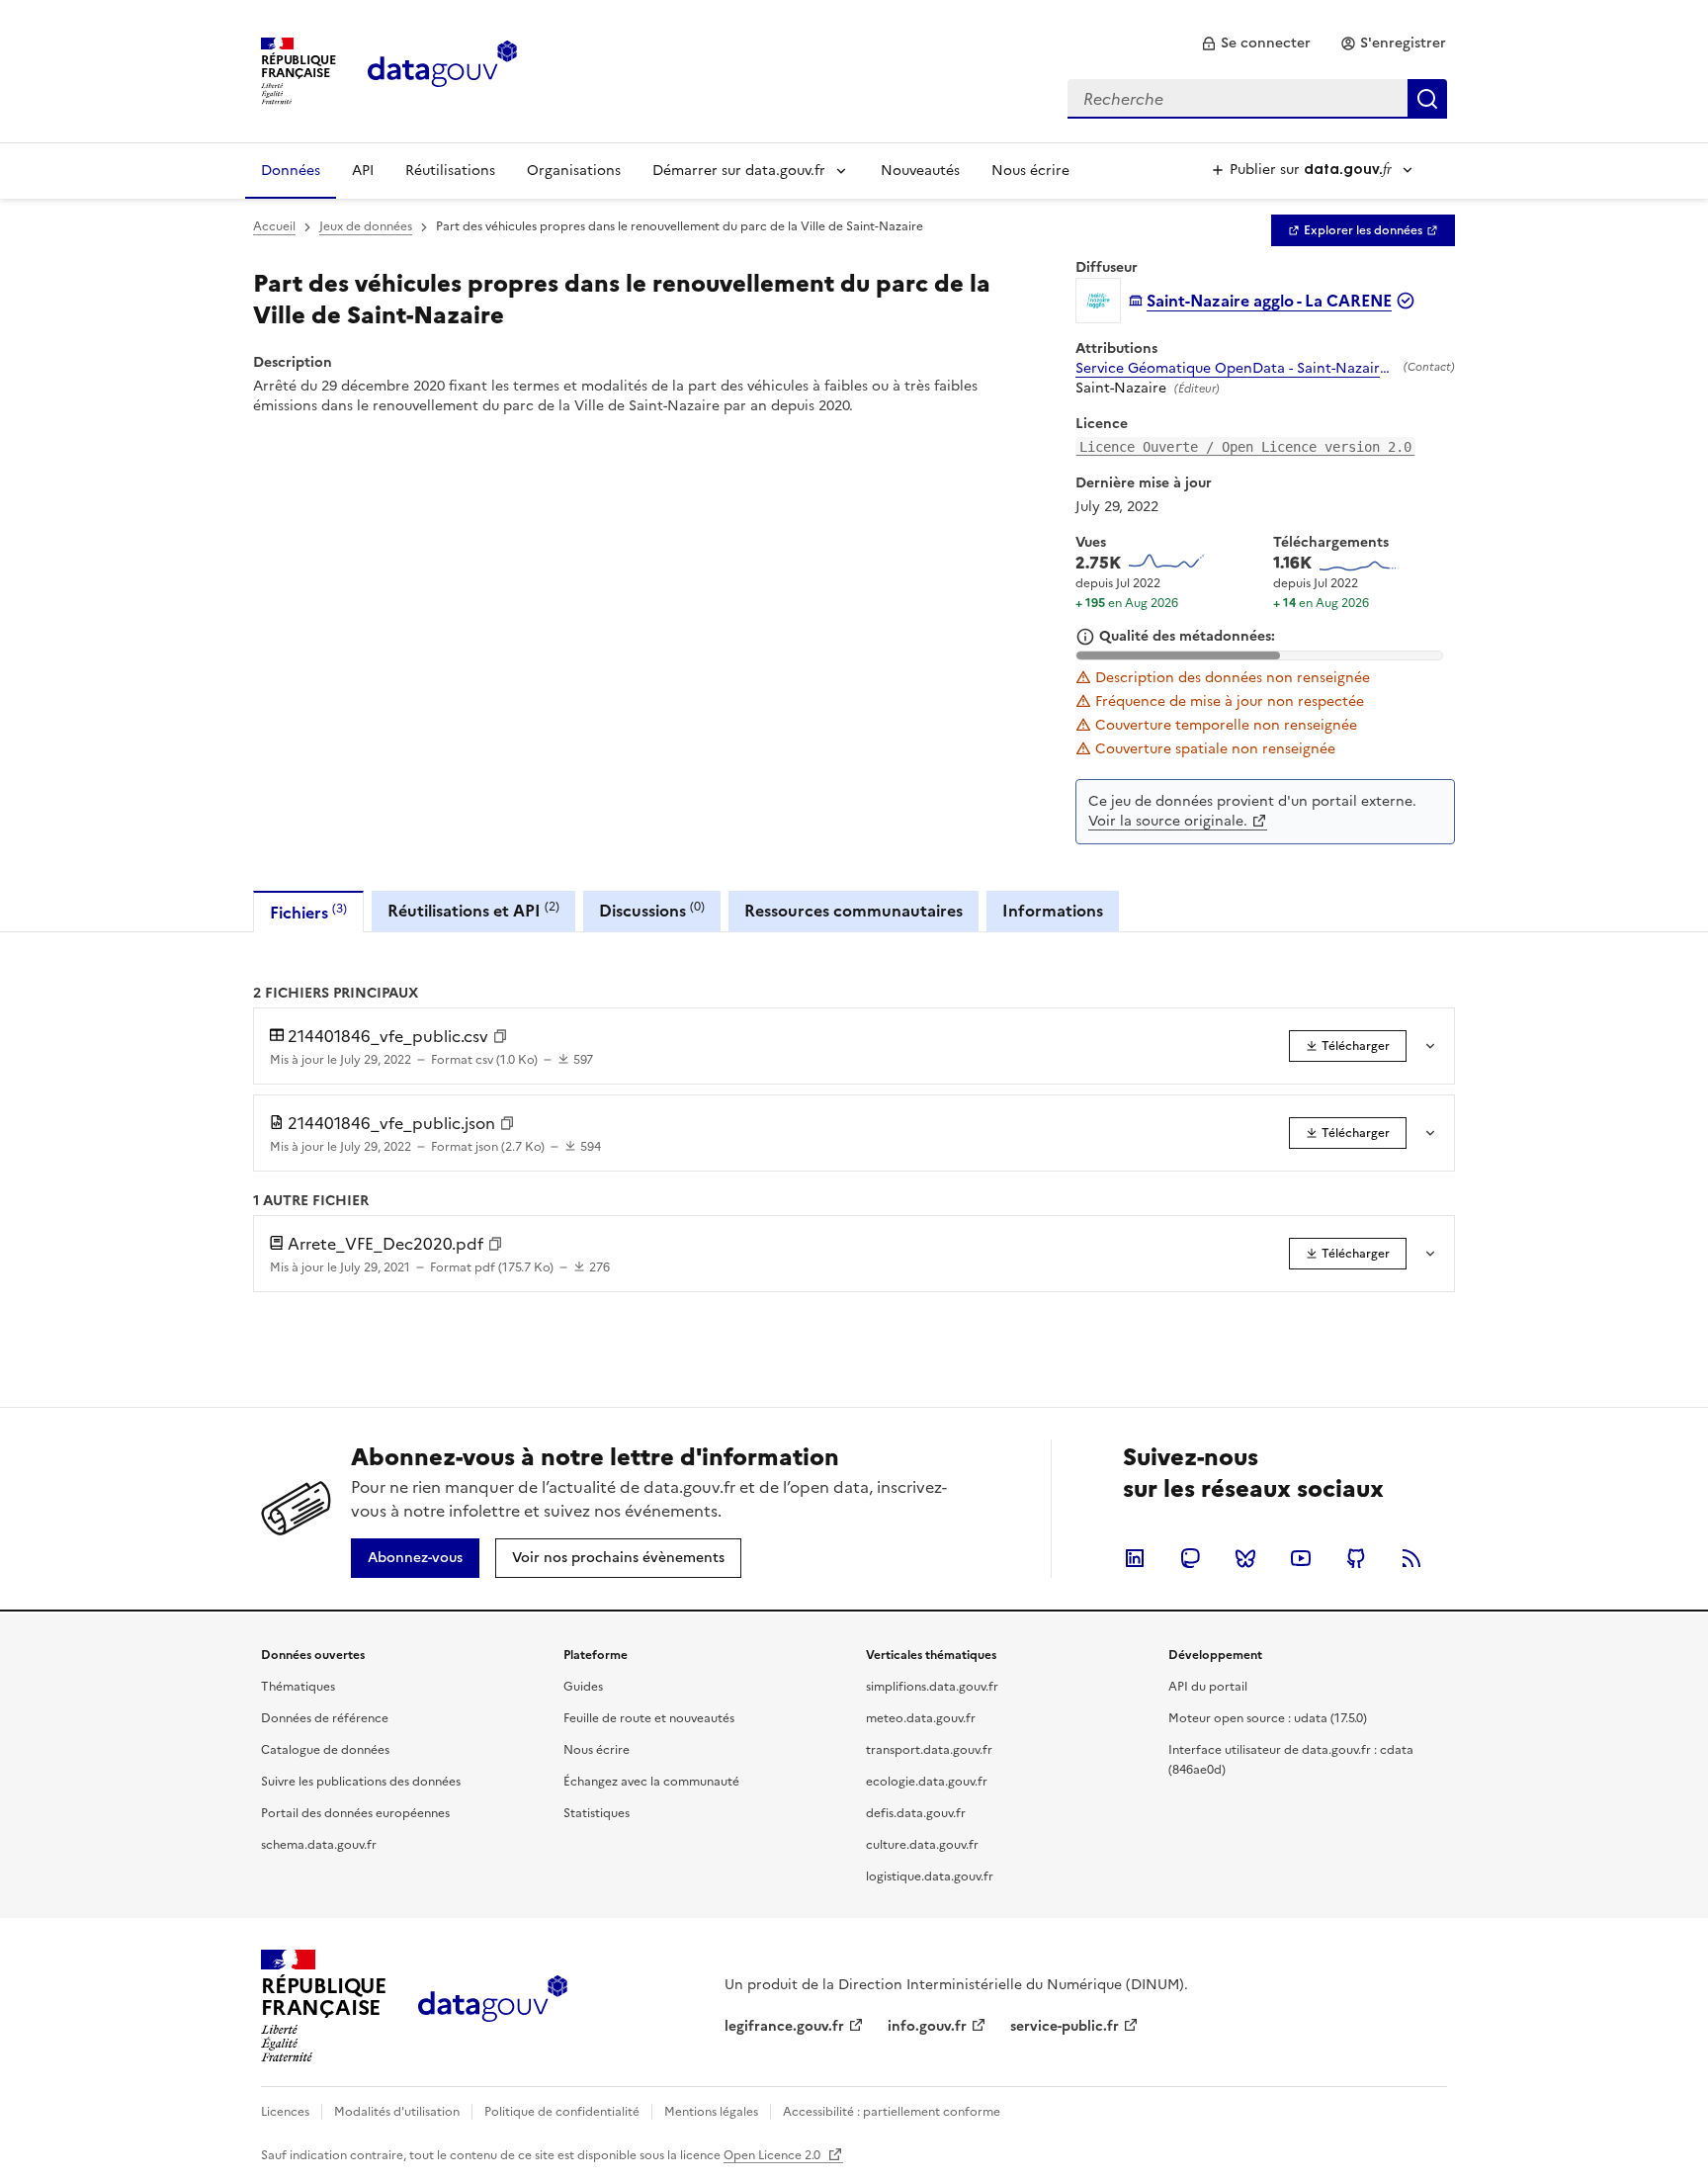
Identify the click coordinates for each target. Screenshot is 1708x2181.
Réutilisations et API (473, 910)
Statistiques (597, 1813)
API (363, 171)
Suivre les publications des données (361, 1782)
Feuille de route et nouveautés (649, 1718)
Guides (583, 1687)
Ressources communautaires (854, 911)
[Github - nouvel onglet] (1356, 1558)
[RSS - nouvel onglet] (1411, 1558)
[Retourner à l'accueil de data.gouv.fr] (442, 69)
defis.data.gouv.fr (916, 1813)
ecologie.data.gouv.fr (927, 1782)
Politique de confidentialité (562, 2112)
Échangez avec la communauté (651, 1782)
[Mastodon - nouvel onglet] (1190, 1558)
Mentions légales (711, 2112)
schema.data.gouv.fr (319, 1845)
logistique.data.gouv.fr (930, 1876)
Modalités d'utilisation (397, 2112)
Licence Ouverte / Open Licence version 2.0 (1245, 447)
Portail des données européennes (355, 1813)
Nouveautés (920, 171)
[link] (1256, 44)
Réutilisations (450, 171)
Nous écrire (1030, 171)
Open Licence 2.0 (773, 2155)
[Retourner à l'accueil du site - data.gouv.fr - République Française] (493, 2006)
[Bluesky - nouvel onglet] (1245, 1558)
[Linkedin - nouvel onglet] (1135, 1558)
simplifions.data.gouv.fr (932, 1687)
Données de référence (325, 1718)
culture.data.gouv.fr (922, 1845)
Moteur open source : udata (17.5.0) (1268, 1718)
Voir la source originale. (1168, 821)
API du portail (1208, 1687)
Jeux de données (366, 226)
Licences (285, 2112)
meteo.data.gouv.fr (921, 1718)
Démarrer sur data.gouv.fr (739, 171)
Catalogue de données (325, 1750)
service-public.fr (1065, 2026)
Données (291, 171)
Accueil (274, 226)
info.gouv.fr (927, 2026)
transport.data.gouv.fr (929, 1750)
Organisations (574, 171)
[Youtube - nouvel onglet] (1301, 1558)
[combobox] (1257, 99)
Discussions (652, 910)
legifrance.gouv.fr (784, 2026)
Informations (1053, 911)
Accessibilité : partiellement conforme (892, 2112)
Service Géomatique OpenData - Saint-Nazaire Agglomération (1236, 369)
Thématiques (298, 1687)
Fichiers (308, 912)
